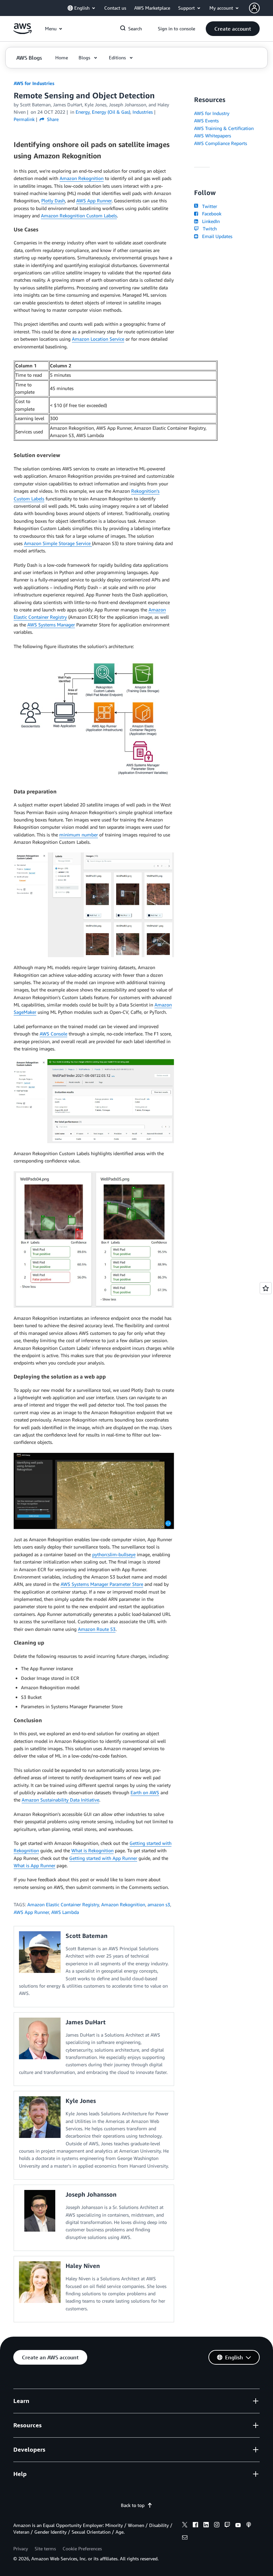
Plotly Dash (53, 201)
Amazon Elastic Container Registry (63, 1904)
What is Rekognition (92, 1850)
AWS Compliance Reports (221, 143)
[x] (185, 2526)
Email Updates (216, 236)
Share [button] (52, 119)
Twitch (208, 229)
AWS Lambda (65, 1912)
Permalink (24, 119)
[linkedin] (206, 2526)
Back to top (133, 2505)
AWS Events (206, 121)
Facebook (210, 214)
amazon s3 (159, 1904)
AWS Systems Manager (51, 625)
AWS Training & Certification (224, 128)
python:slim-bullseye (114, 1554)
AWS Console (53, 1034)
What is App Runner (34, 1865)
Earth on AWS (145, 1792)
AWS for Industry (212, 113)
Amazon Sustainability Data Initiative (60, 1800)
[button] (233, 29)
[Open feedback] (266, 1288)
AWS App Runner (94, 201)
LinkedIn (210, 221)
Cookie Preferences (82, 2548)
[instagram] (217, 2526)
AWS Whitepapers (213, 136)
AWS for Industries (34, 83)
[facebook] (195, 2526)
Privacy (21, 2548)
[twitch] (227, 2526)
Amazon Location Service (98, 339)
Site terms (45, 2548)
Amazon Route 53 (97, 1629)
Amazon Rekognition (82, 178)
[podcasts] (249, 2526)
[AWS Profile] (254, 8)
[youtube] (238, 2526)
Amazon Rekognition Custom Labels (79, 216)
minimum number (79, 835)
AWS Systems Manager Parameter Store (102, 1584)
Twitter (208, 206)
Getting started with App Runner (103, 1858)
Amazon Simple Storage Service (58, 543)
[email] (185, 2538)
